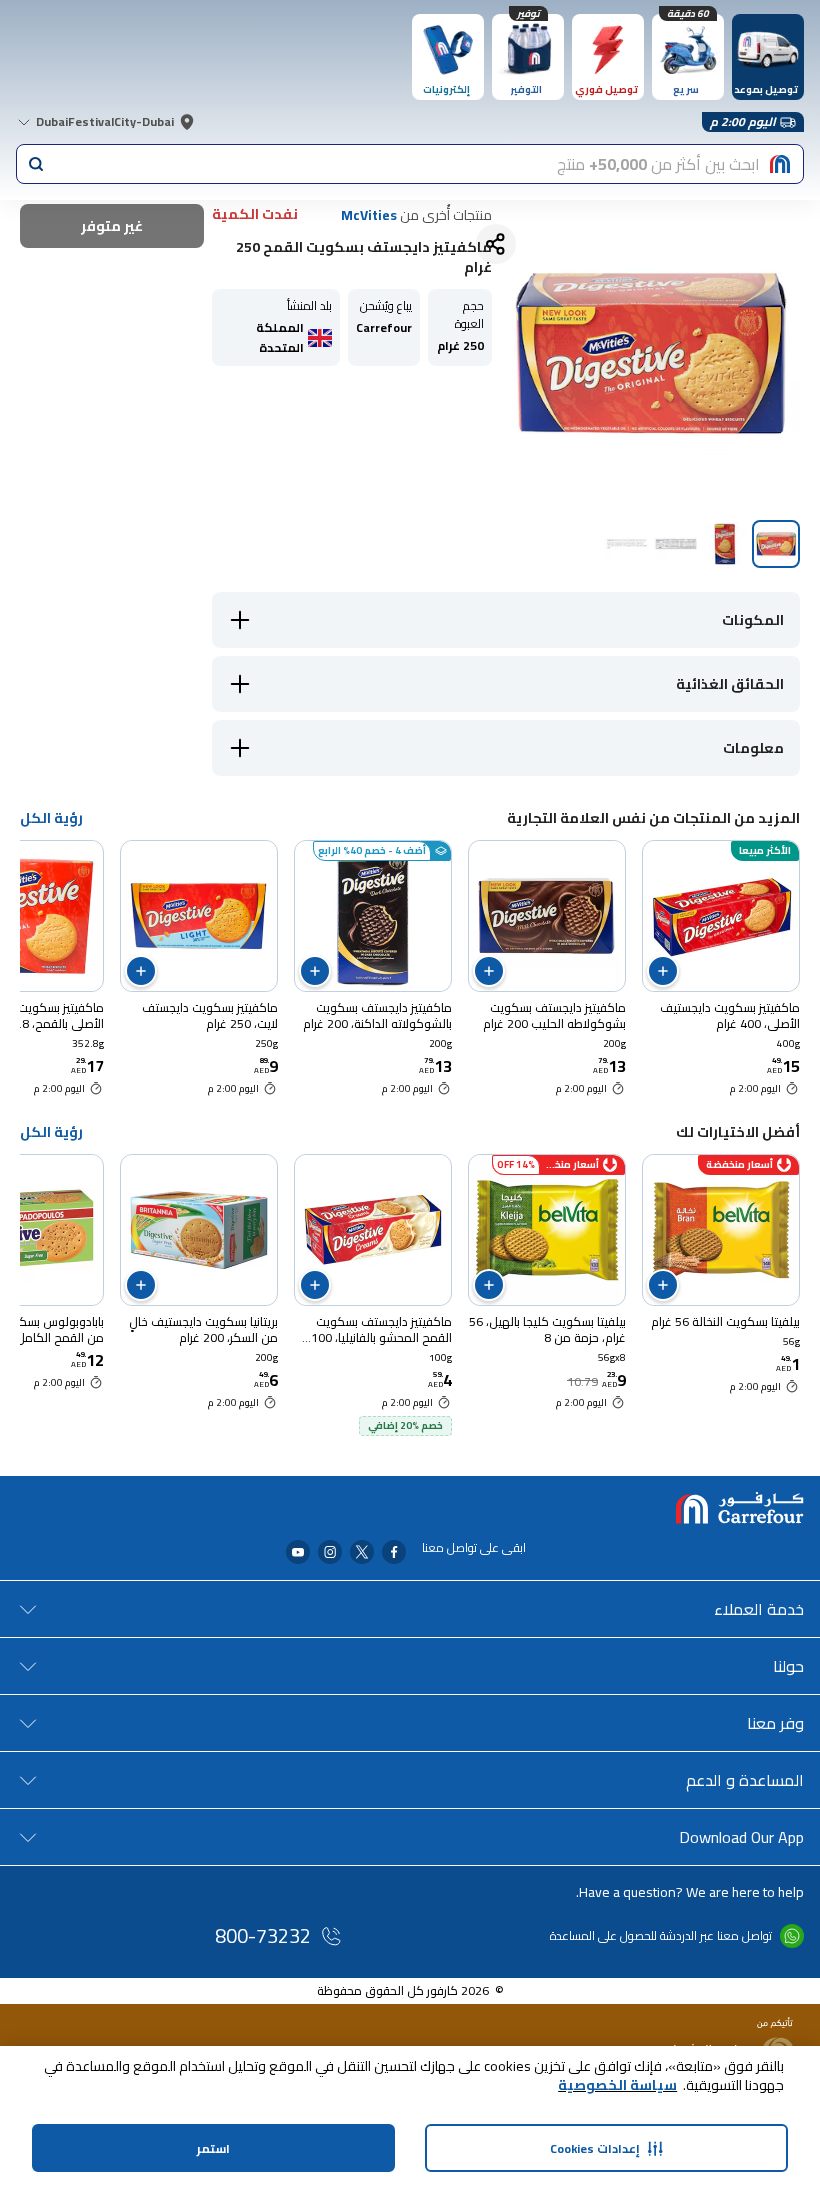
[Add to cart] (663, 971)
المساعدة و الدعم (745, 1780)
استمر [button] (213, 2148)
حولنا (788, 1666)
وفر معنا (775, 1723)
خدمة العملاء (759, 1609)
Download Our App (741, 1837)
